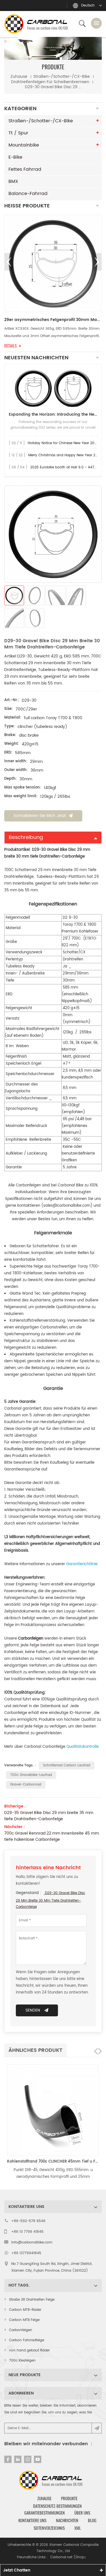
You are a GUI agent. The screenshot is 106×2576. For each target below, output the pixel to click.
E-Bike (15, 157)
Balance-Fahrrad (28, 194)
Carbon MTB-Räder (25, 2310)
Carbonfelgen (21, 2330)
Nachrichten (67, 2520)
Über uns (82, 2513)
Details (10, 346)
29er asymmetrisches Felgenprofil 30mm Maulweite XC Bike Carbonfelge (53, 320)
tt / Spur (18, 133)
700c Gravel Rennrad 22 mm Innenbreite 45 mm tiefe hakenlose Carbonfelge (52, 1837)
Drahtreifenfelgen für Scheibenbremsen (50, 82)
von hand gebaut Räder (29, 2350)
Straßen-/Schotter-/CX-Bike (62, 77)
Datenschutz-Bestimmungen (57, 2506)
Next (97, 262)
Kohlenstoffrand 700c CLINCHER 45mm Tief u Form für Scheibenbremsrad (53, 2162)
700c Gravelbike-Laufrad (31, 1775)
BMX (13, 181)
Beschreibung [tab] (26, 837)
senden (33, 2010)
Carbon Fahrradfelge (27, 2340)
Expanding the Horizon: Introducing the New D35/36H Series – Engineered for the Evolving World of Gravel (53, 414)
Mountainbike (24, 145)
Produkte (69, 2499)
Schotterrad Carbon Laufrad (67, 1765)
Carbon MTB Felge (24, 2320)
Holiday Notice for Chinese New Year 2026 (63, 443)
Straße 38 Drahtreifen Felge (32, 2300)
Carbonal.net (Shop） (69, 2557)
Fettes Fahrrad (25, 169)
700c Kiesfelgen (22, 2361)
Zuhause (19, 77)
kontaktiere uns (32, 2520)
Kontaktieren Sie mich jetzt (40, 816)
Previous (9, 262)
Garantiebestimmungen (45, 2513)
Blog (92, 2520)
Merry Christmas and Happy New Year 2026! (66, 455)
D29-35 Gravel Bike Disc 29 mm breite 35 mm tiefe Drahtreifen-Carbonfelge (49, 1816)
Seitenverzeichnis (49, 2528)
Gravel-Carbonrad (26, 1785)
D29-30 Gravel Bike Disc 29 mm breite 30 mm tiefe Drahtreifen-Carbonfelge (50, 1900)
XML (78, 2528)
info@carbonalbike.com (32, 2242)
